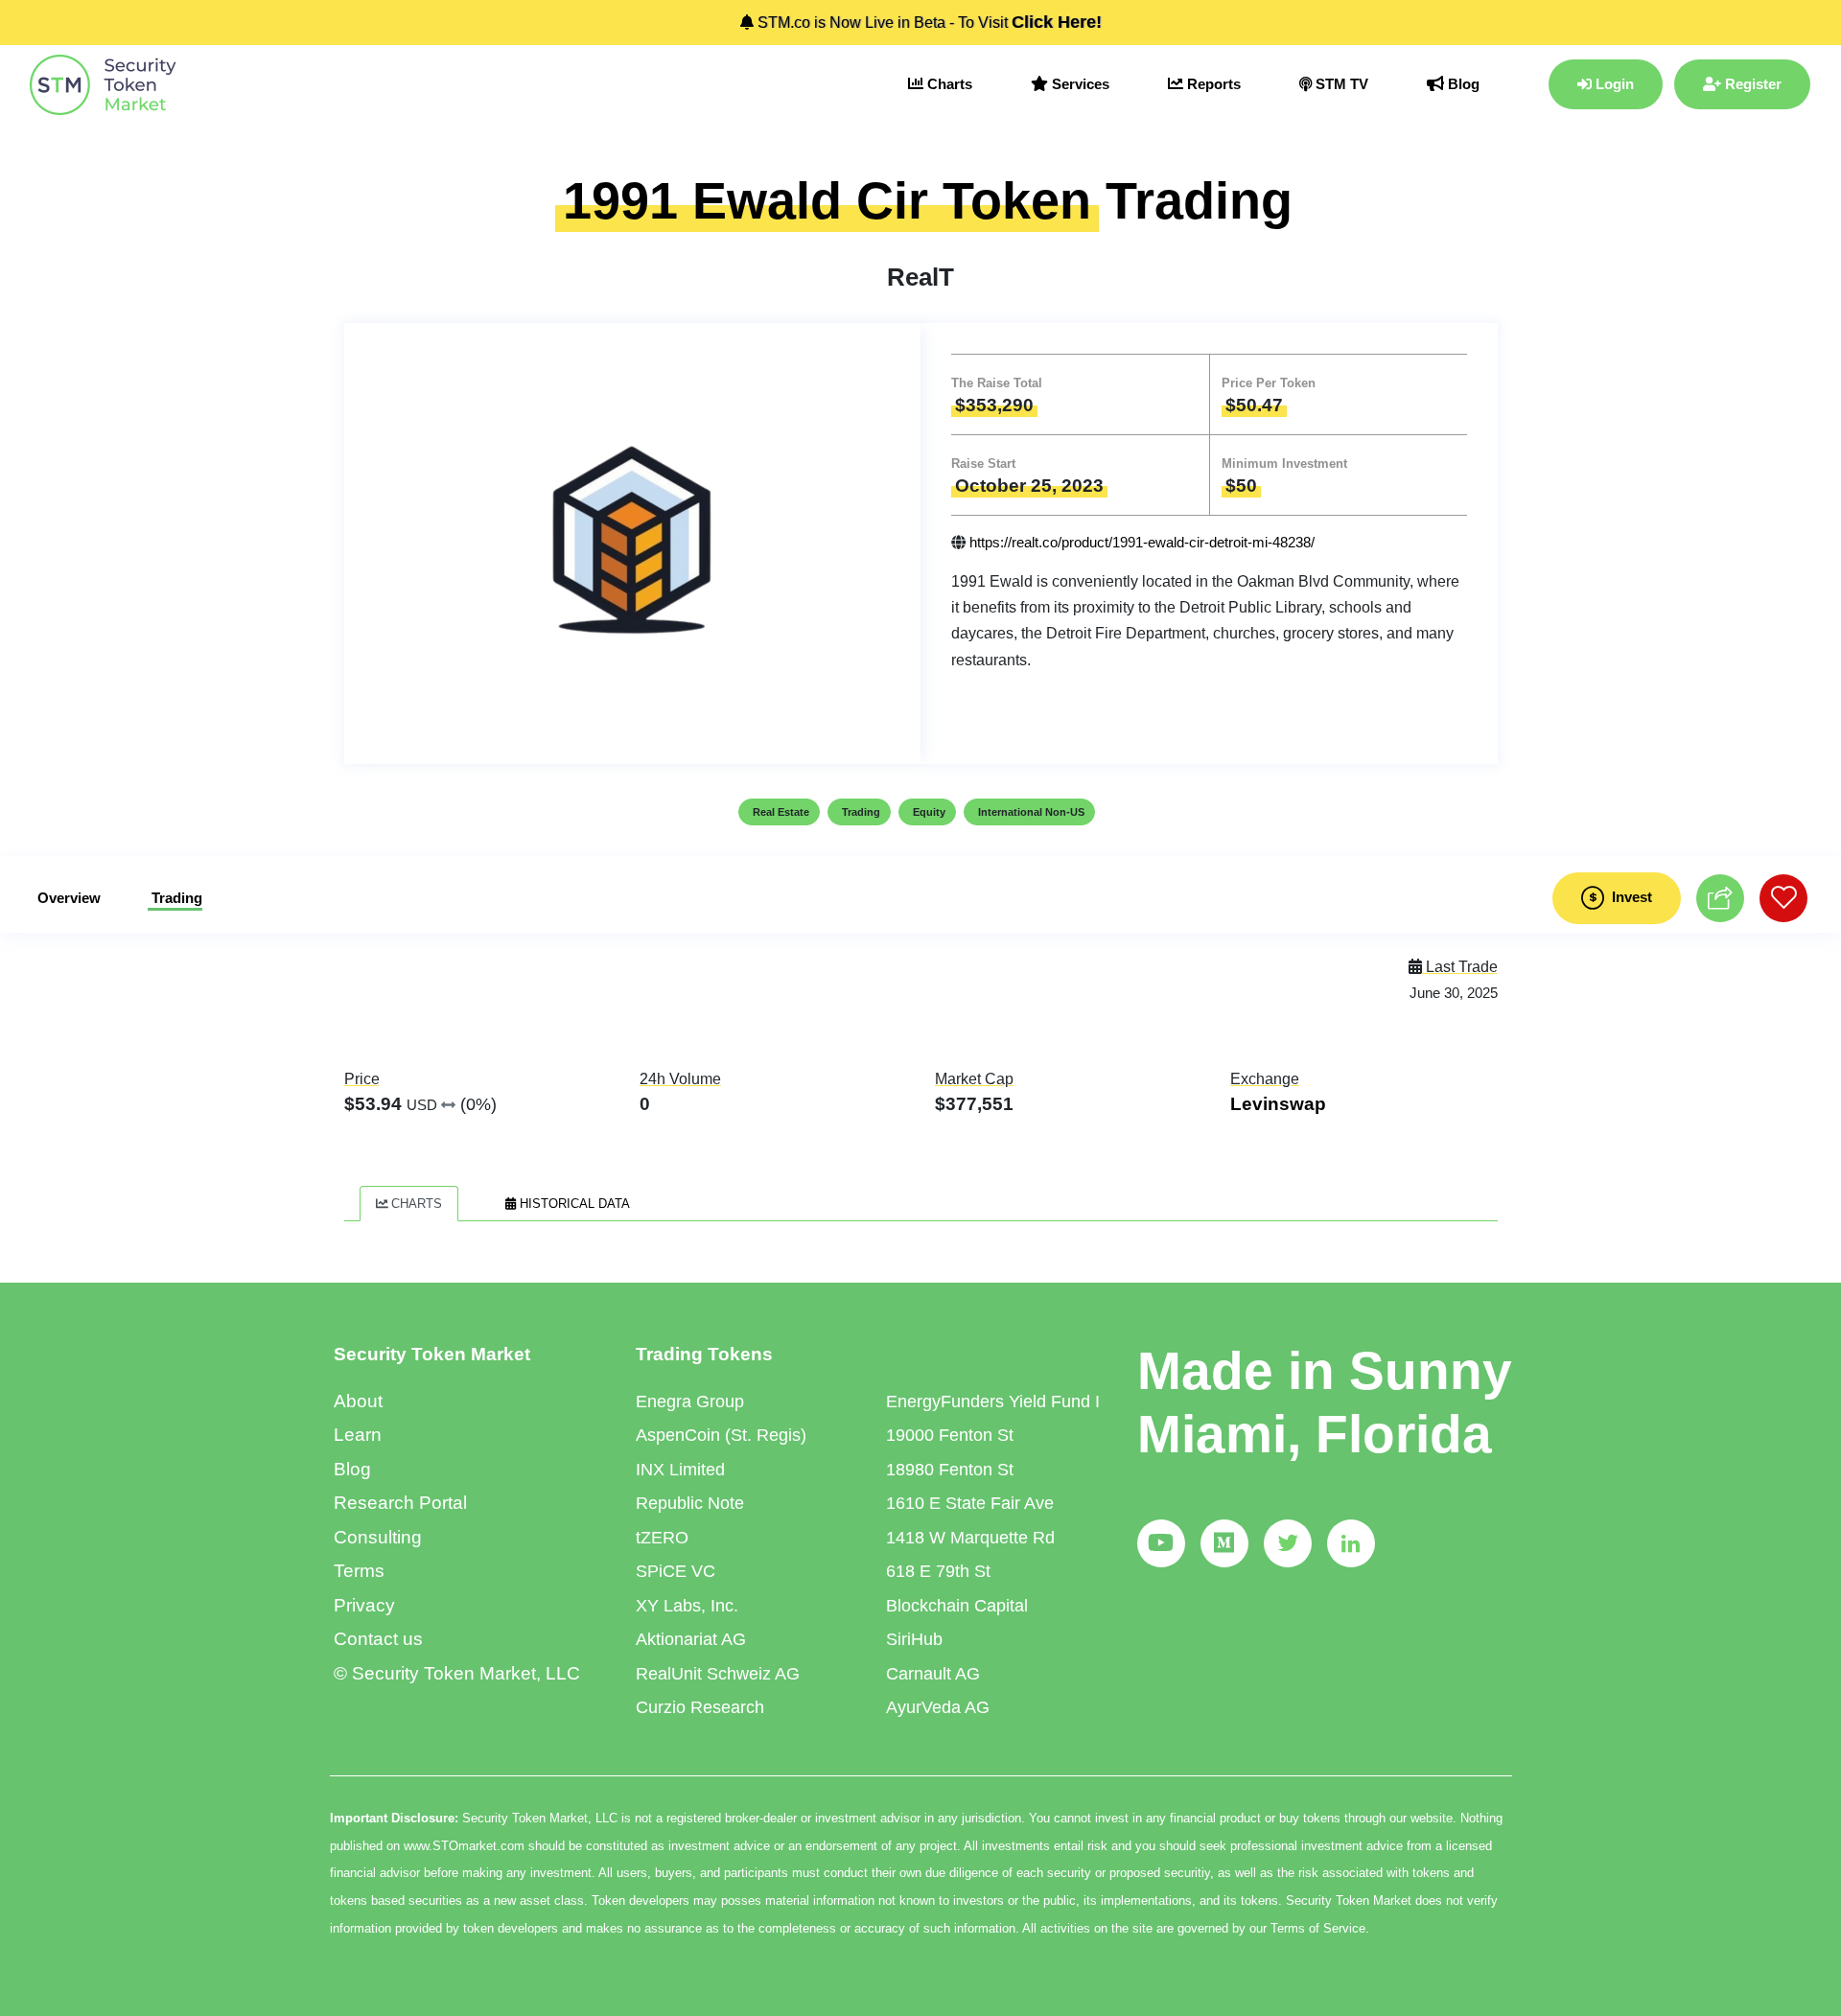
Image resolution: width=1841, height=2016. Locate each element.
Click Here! (1057, 22)
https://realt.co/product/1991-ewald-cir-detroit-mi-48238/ (1142, 542)
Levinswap (1278, 1104)
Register (1751, 84)
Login (1613, 84)
